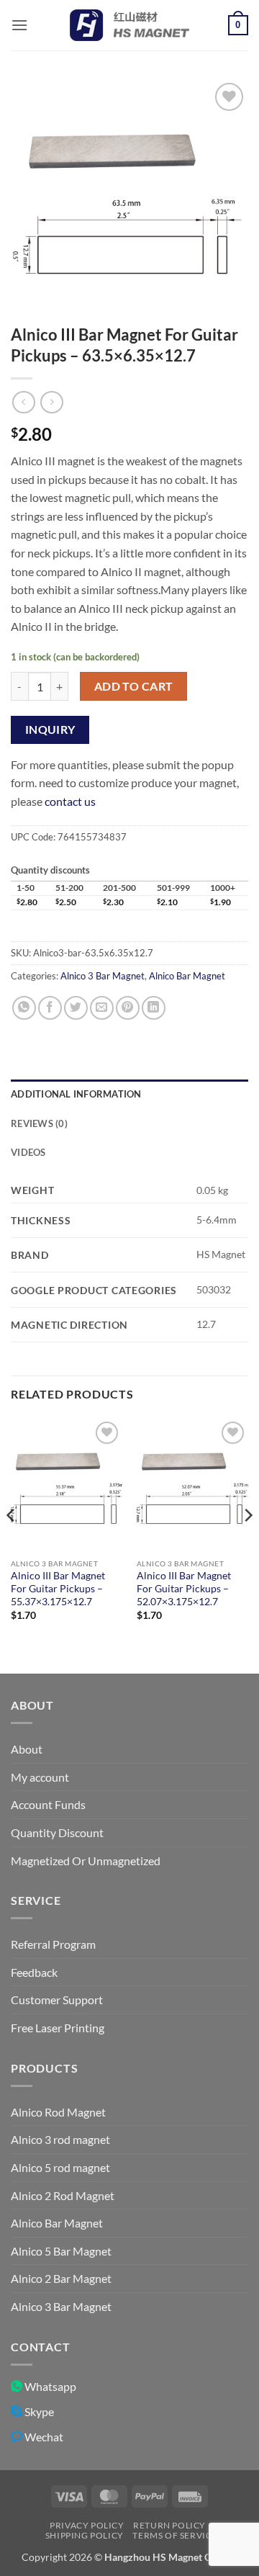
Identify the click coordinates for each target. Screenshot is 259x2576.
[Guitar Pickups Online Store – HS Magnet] (129, 26)
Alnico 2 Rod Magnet (63, 2195)
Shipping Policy (85, 2535)
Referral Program (53, 1944)
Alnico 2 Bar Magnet (61, 2278)
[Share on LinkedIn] (154, 1008)
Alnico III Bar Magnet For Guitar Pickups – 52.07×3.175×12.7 (184, 1588)
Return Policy (169, 2525)
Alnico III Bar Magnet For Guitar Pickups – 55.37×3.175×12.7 (58, 1588)
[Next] (247, 1544)
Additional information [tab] (76, 1094)
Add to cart (134, 686)
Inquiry (50, 730)
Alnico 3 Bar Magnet (103, 976)
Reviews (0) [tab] (39, 1123)
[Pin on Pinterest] (128, 1008)
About (27, 1749)
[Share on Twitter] (76, 1008)
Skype (38, 2411)
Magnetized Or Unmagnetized (86, 1861)
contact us (70, 801)
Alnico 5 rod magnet (60, 2167)
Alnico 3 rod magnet (60, 2139)
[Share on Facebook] (50, 1008)
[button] (19, 25)
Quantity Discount (57, 1832)
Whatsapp (49, 2386)
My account (40, 1777)
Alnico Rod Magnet (58, 2112)
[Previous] (12, 1544)
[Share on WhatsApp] (24, 1008)
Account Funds (48, 1804)
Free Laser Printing (58, 2028)
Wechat (43, 2437)
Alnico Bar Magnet (187, 976)
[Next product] (23, 402)
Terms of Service (175, 2535)
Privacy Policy (87, 2525)
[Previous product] (51, 402)
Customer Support (57, 2000)
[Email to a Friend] (102, 1008)
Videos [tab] (28, 1152)
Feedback (34, 1972)
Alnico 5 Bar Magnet (61, 2251)
